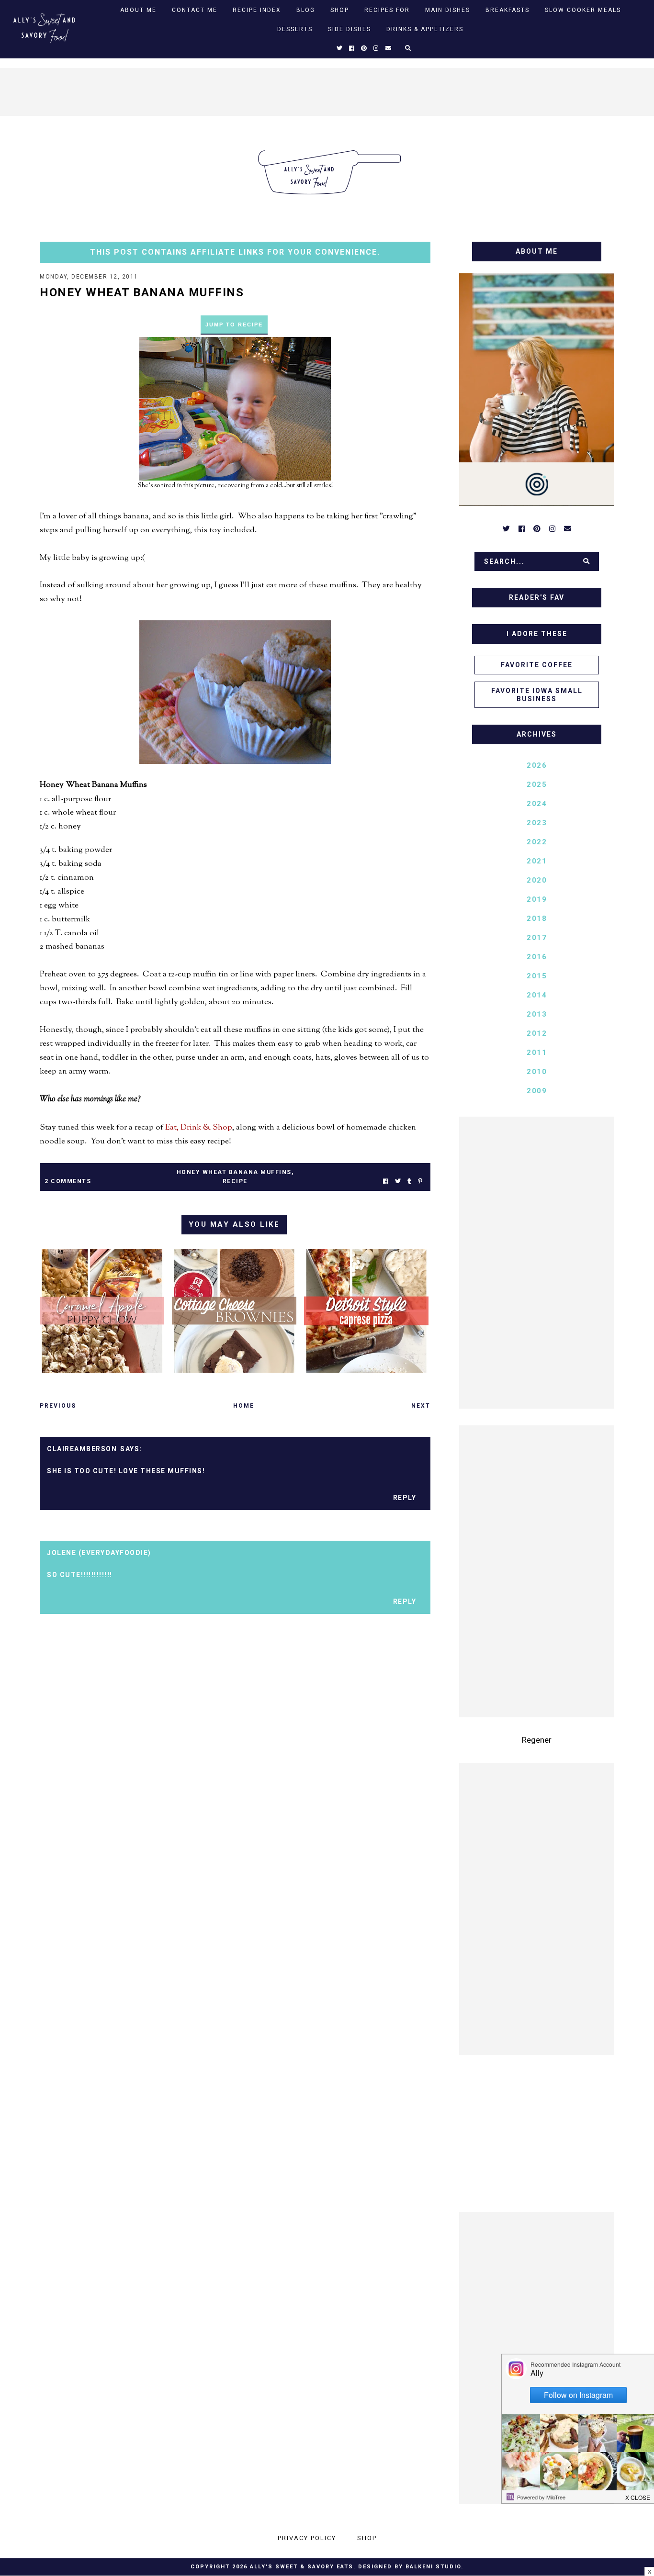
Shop (340, 10)
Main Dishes (448, 10)
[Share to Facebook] (386, 1182)
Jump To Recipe (234, 325)
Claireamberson (82, 1449)
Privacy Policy (307, 2538)
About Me (138, 10)
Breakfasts (507, 10)
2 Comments (68, 1181)
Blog (306, 10)
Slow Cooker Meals (583, 10)
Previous (58, 1406)
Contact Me (195, 10)
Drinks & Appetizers (425, 29)
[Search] (586, 561)
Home (244, 1406)
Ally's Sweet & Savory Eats (302, 2567)
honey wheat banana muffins (234, 1172)
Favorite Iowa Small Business (537, 695)
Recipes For (387, 10)
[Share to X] (398, 1182)
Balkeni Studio (433, 2567)
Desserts (295, 29)
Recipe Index (257, 10)
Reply (405, 1498)
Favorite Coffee (537, 665)
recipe (235, 1181)
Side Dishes (350, 29)
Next (421, 1406)
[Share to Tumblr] (409, 1182)
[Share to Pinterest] (420, 1182)
